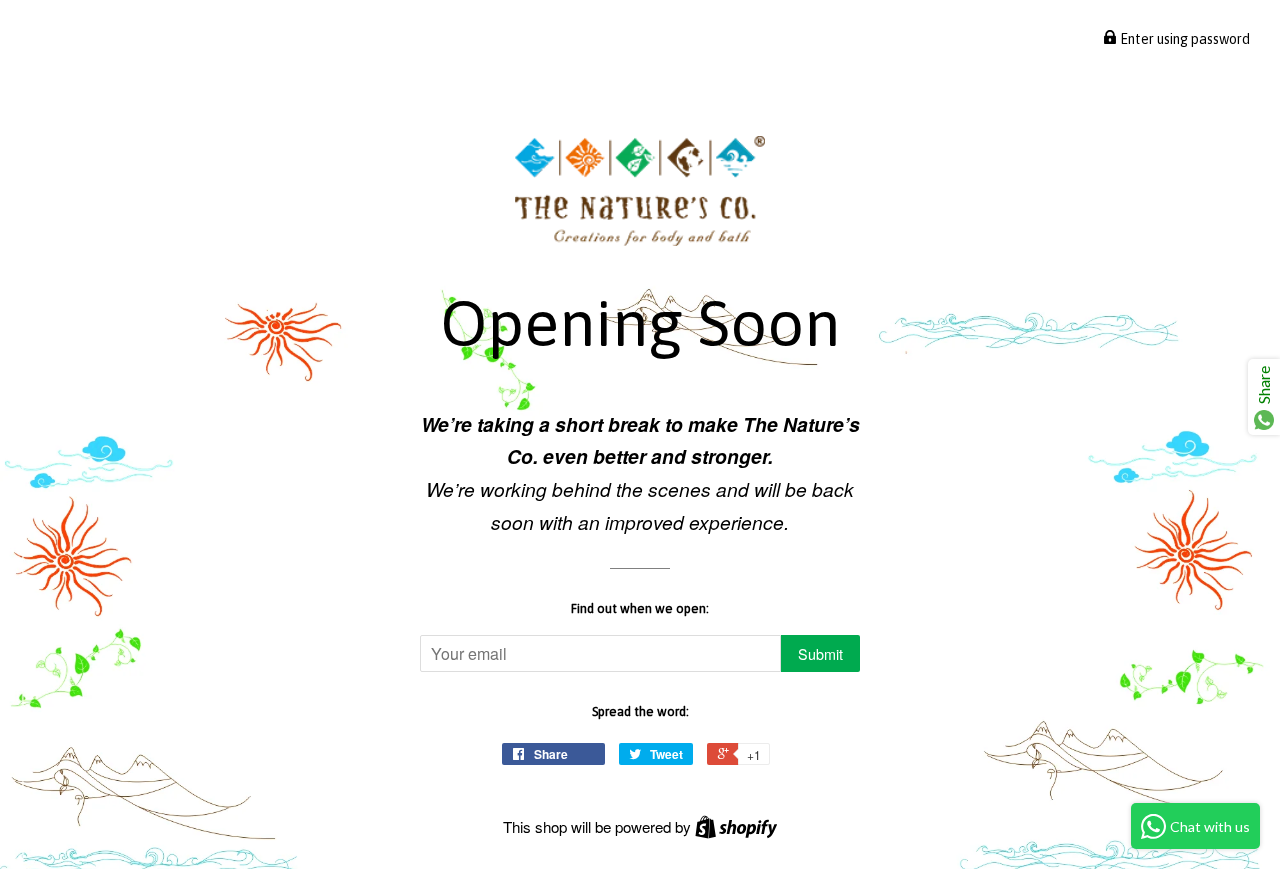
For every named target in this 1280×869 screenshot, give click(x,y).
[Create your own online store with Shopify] (736, 826)
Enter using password (1183, 39)
